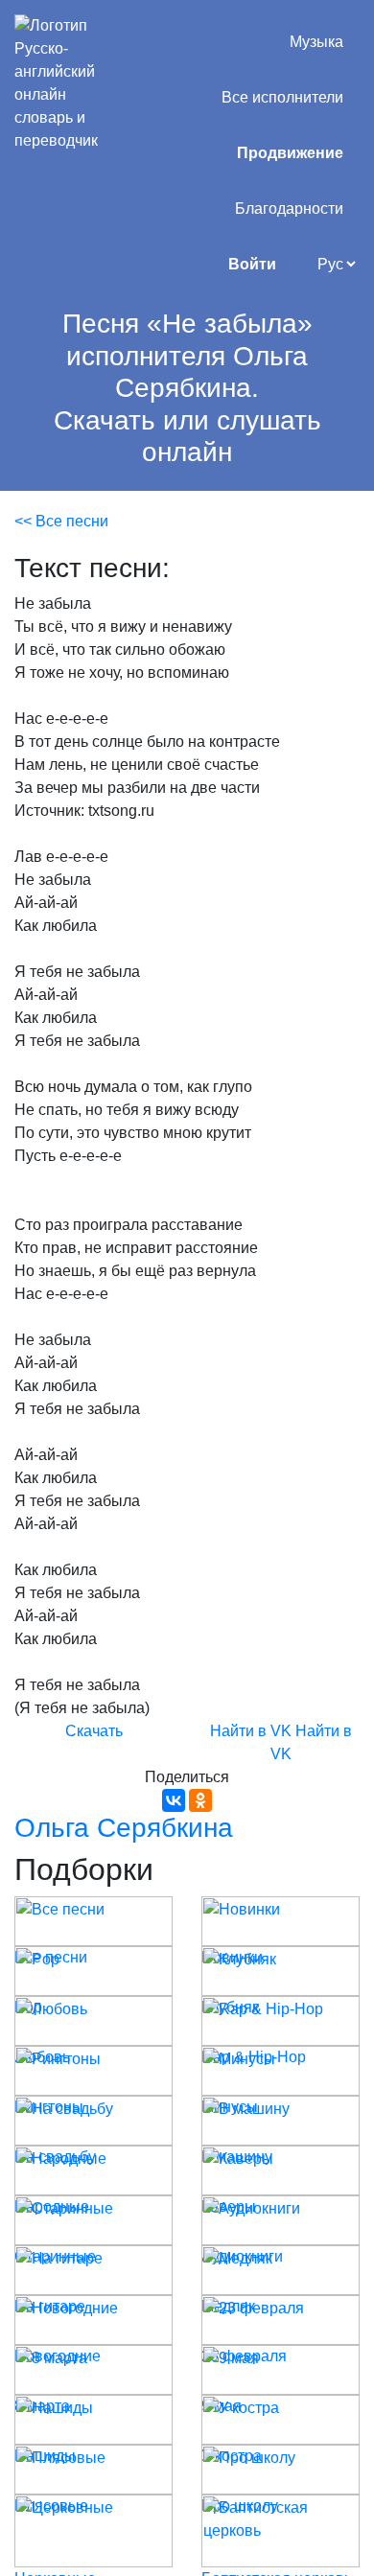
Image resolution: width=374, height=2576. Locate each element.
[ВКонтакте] (174, 1800)
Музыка (316, 42)
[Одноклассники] (200, 1800)
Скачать (94, 1731)
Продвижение (290, 153)
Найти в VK (251, 1731)
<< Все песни (61, 521)
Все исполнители (282, 97)
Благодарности (289, 209)
